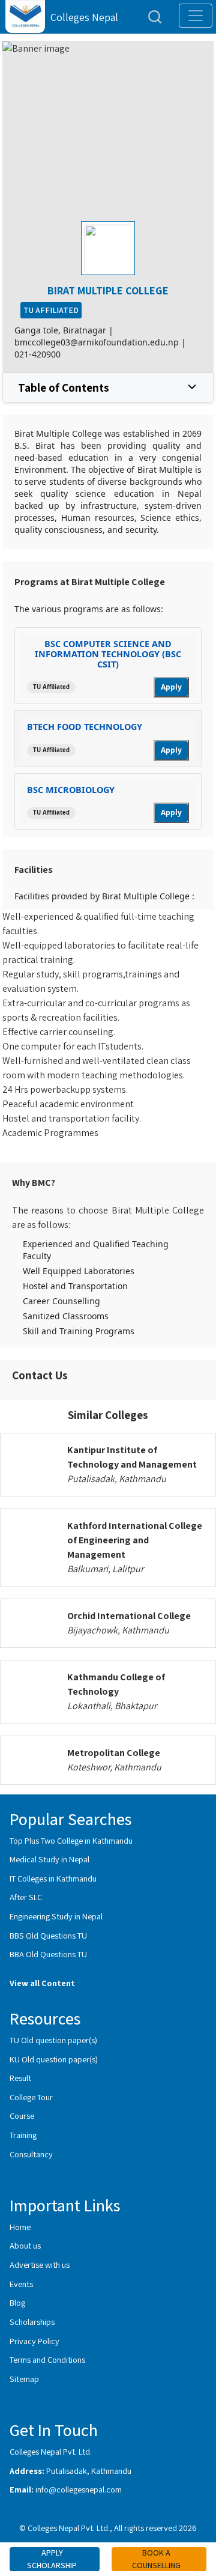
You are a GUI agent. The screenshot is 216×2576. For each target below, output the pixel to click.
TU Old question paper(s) (53, 2040)
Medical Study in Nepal (49, 1859)
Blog (17, 2302)
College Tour (31, 2097)
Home (20, 2227)
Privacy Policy (34, 2341)
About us (25, 2245)
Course (22, 2116)
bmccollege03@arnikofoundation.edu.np (97, 342)
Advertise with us (40, 2265)
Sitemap (24, 2379)
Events (21, 2284)
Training (23, 2135)
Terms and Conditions (47, 2359)
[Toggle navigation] (196, 16)
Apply (171, 687)
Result (20, 2078)
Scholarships (32, 2322)
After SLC (26, 1897)
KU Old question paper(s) (54, 2059)
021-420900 (37, 354)
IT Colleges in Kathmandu (53, 1878)
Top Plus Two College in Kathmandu (71, 1840)
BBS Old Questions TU (48, 1935)
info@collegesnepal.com (79, 2489)
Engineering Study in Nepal (56, 1916)
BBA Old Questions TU (48, 1954)
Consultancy (31, 2154)
